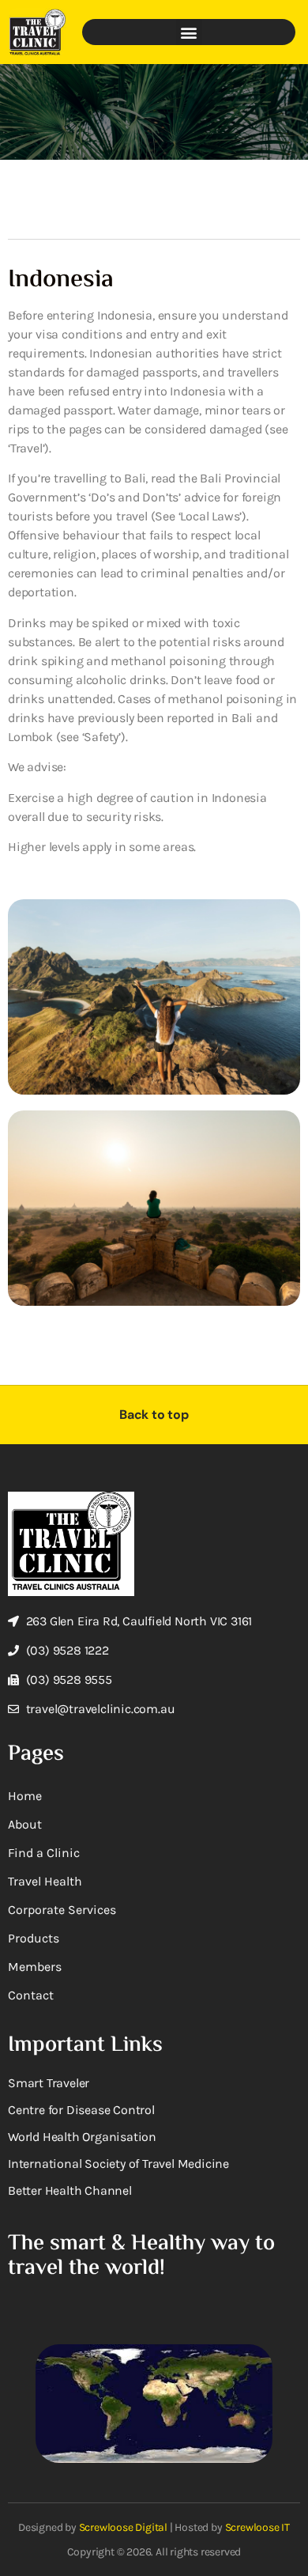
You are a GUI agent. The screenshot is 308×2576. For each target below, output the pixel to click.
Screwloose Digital (123, 2527)
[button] (189, 32)
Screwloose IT (257, 2527)
